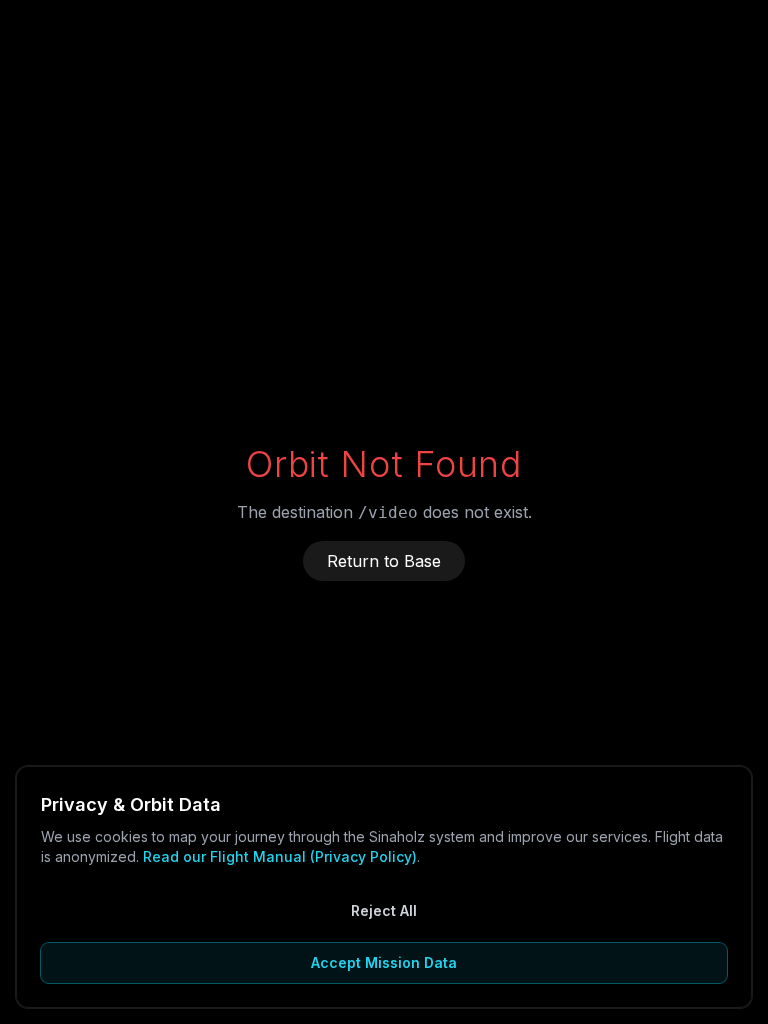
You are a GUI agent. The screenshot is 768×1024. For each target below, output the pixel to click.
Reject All (384, 910)
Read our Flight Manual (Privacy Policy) (280, 856)
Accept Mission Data (384, 962)
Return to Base (384, 561)
